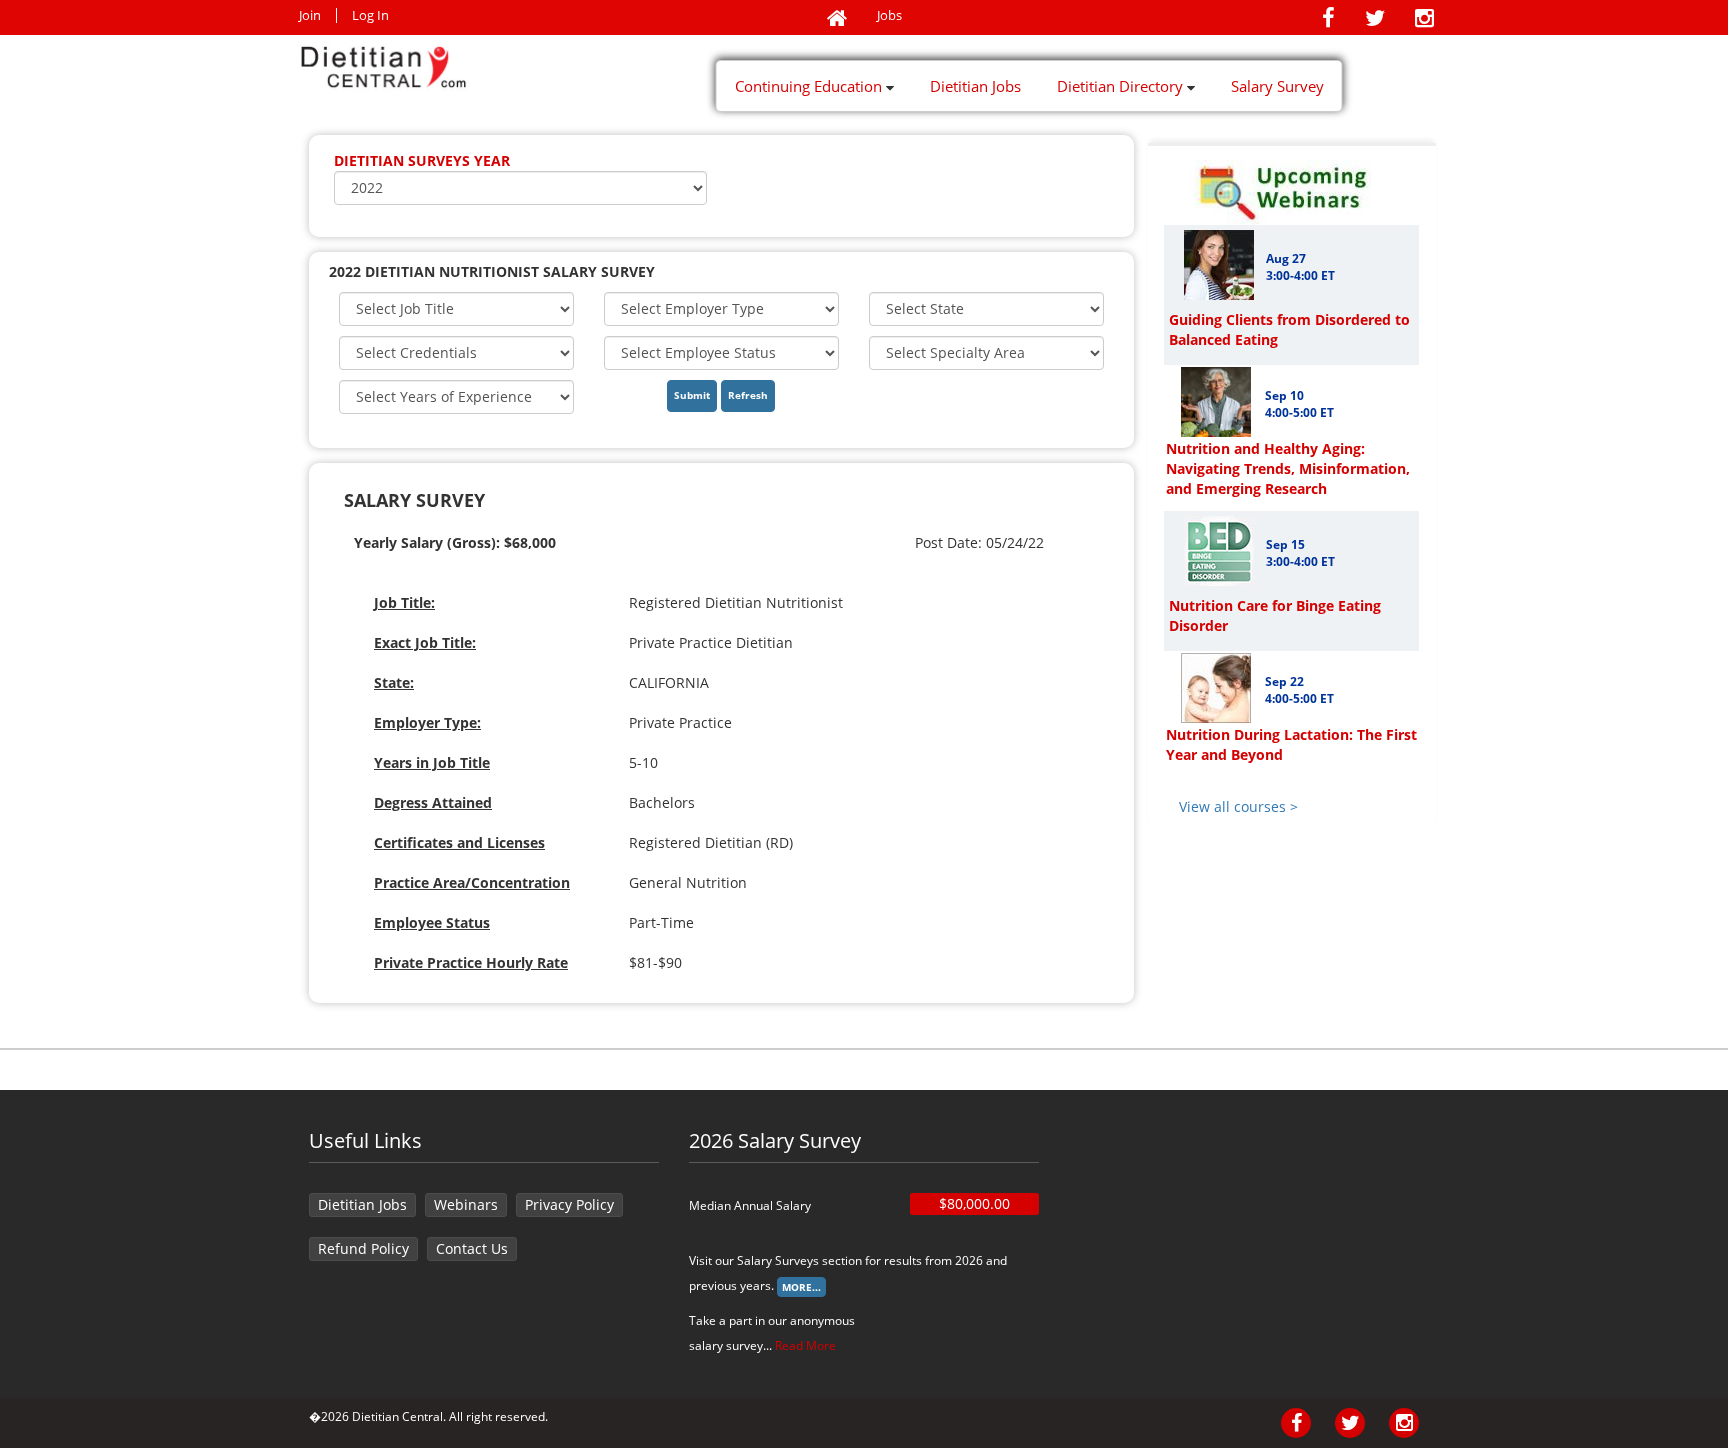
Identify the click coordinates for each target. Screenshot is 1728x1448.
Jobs (889, 15)
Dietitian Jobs (975, 86)
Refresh (748, 395)
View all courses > (1238, 806)
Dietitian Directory (1122, 86)
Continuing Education (810, 86)
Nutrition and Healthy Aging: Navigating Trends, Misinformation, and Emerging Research (1288, 468)
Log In (370, 15)
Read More (805, 1345)
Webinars (466, 1204)
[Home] (837, 19)
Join (310, 15)
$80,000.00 (974, 1203)
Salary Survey (1277, 86)
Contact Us (472, 1248)
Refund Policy (363, 1248)
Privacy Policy (569, 1204)
